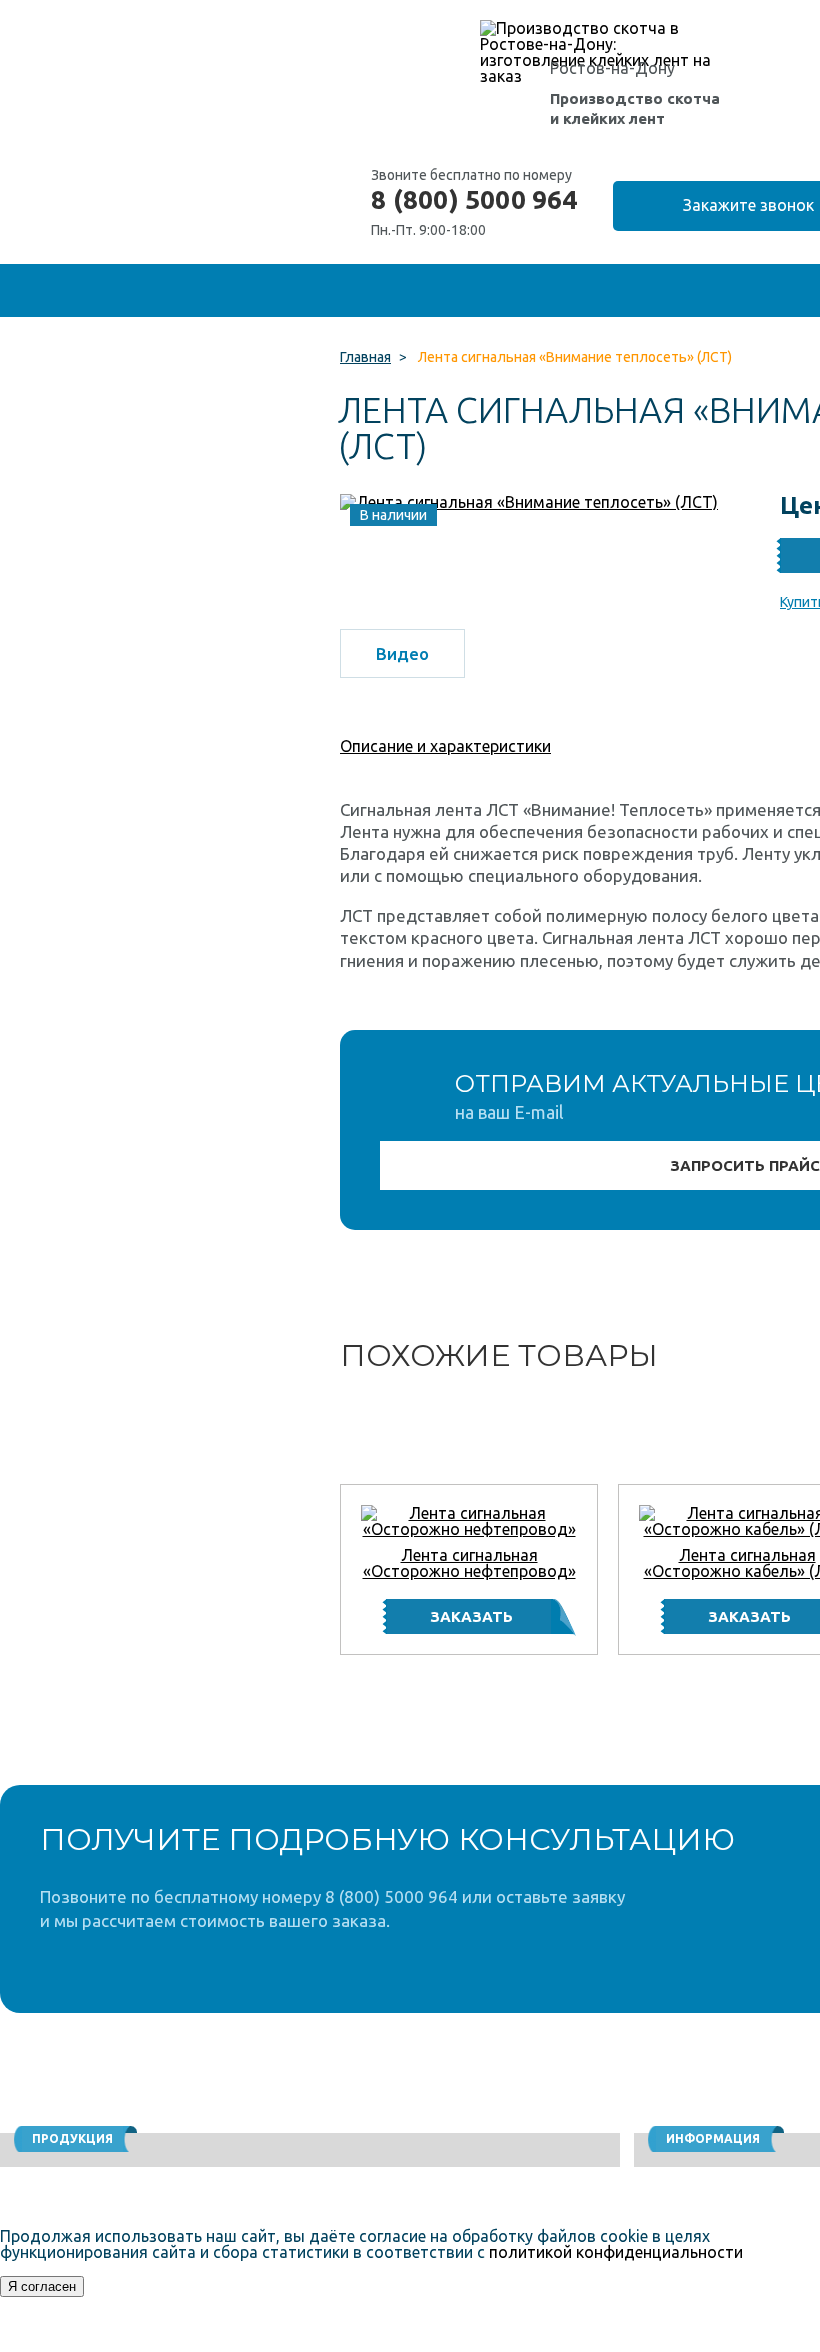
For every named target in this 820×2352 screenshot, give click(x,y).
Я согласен (42, 2286)
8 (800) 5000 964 (474, 200)
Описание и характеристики (445, 746)
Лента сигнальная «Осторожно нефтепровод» (469, 1563)
